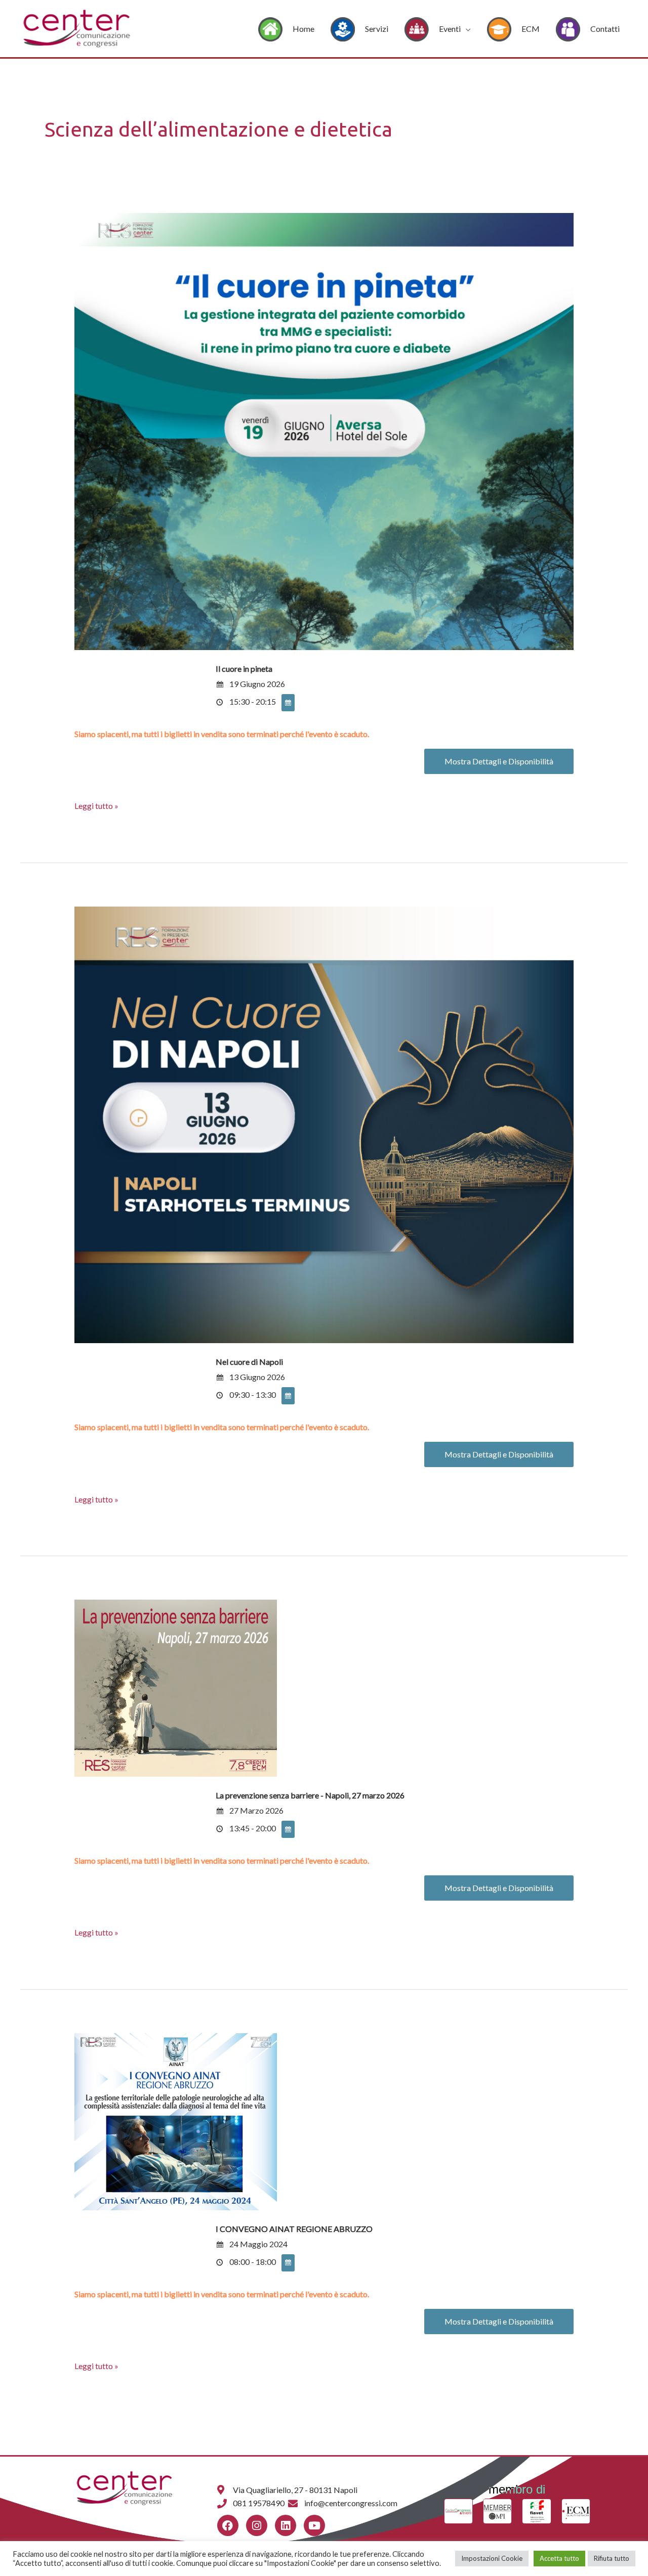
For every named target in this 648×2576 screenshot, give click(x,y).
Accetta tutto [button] (559, 2558)
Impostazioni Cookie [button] (492, 2558)
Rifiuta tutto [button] (612, 2558)
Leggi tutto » (96, 805)
